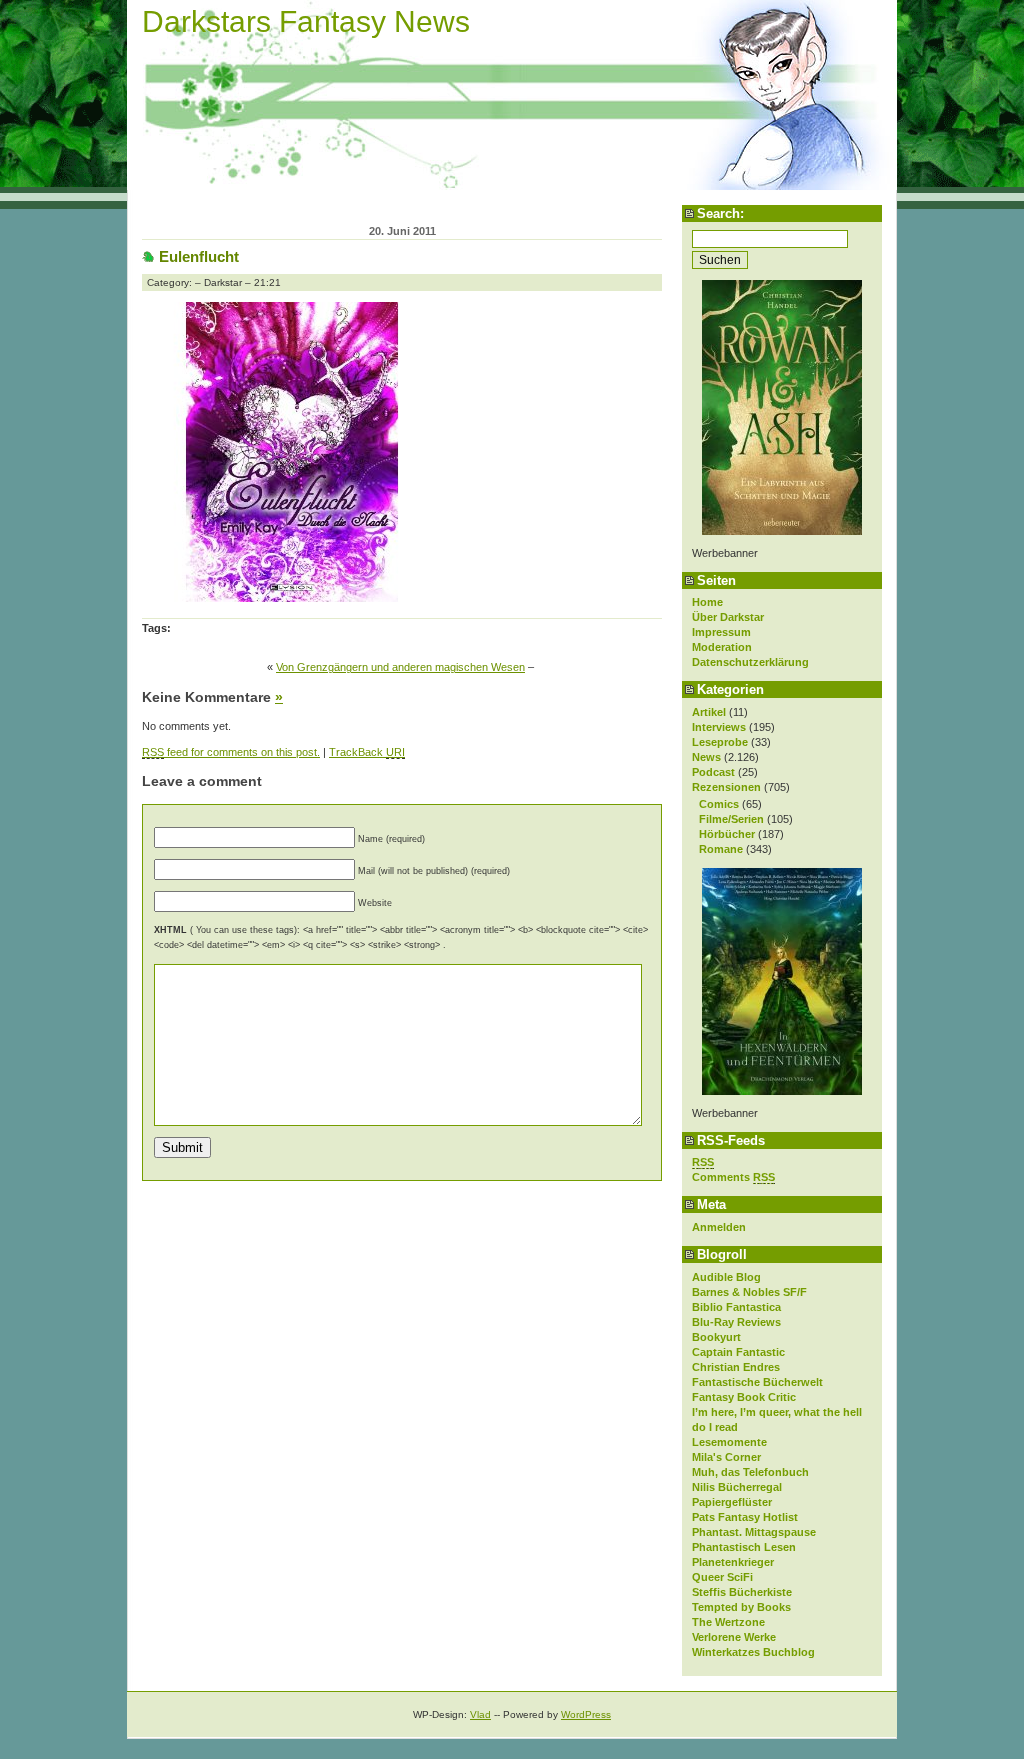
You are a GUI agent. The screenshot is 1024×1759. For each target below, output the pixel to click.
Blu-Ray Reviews (736, 1322)
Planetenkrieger (733, 1562)
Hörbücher (727, 834)
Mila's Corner (726, 1457)
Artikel (709, 712)
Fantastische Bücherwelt (757, 1382)
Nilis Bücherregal (737, 1487)
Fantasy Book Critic (744, 1397)
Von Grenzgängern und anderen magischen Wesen (400, 667)
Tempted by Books (741, 1607)
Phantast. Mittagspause (754, 1532)
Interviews (719, 727)
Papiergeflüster (732, 1502)
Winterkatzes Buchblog (753, 1652)
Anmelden (719, 1227)
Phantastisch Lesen (744, 1547)
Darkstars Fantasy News (306, 21)
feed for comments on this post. (231, 752)
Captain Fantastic (738, 1352)
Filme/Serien (731, 819)
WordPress (586, 1714)
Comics (719, 804)
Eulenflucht (199, 256)
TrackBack (367, 752)
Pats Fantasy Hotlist (745, 1517)
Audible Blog (726, 1277)
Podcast (713, 772)
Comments (733, 1177)
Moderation (722, 647)
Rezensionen (726, 787)
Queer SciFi (722, 1577)
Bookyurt (716, 1337)
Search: (720, 213)
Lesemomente (729, 1442)
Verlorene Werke (734, 1637)
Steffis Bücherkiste (742, 1592)
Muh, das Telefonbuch (750, 1472)
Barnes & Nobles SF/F (749, 1292)
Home (707, 602)
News (706, 757)
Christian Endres (736, 1367)
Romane (721, 849)
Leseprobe (720, 742)
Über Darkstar (728, 617)
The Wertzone (728, 1622)
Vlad (480, 1714)
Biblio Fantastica (736, 1307)
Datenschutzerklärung (750, 662)
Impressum (721, 632)
